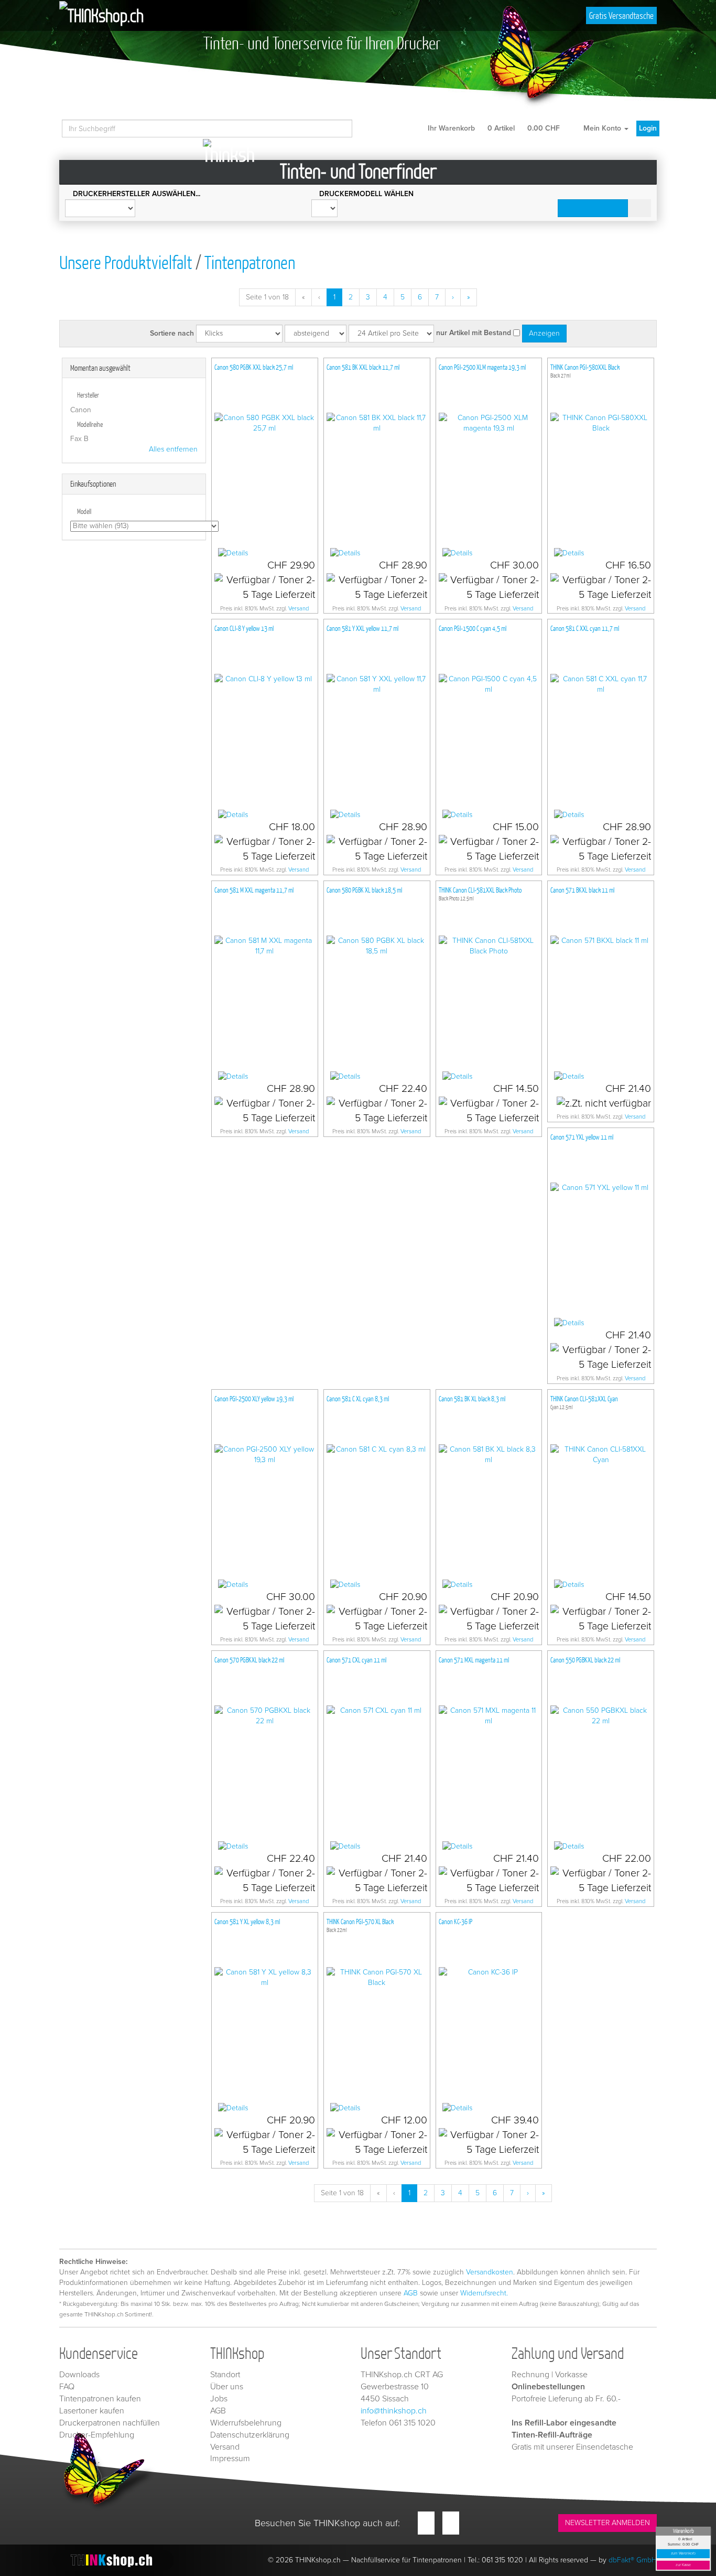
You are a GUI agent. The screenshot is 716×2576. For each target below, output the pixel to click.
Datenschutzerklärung (250, 2435)
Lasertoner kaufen (92, 2411)
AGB (411, 2293)
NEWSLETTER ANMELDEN (607, 2523)
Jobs (219, 2399)
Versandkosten (490, 2272)
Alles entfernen (173, 449)
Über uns (227, 2387)
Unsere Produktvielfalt (126, 262)
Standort (225, 2375)
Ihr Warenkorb (493, 128)
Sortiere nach (172, 333)
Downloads (79, 2375)
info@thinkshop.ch (394, 2411)
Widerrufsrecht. (484, 2293)
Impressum (230, 2459)
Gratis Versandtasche (621, 15)
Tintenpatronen (250, 262)
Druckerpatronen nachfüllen (110, 2423)
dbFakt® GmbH (633, 2560)
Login (648, 128)
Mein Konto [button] (602, 128)
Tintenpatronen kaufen (100, 2399)
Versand (299, 609)
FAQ (67, 2387)
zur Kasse (683, 2565)
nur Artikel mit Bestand (474, 333)
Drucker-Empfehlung (97, 2435)
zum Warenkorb (684, 2554)
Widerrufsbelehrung (246, 2423)
